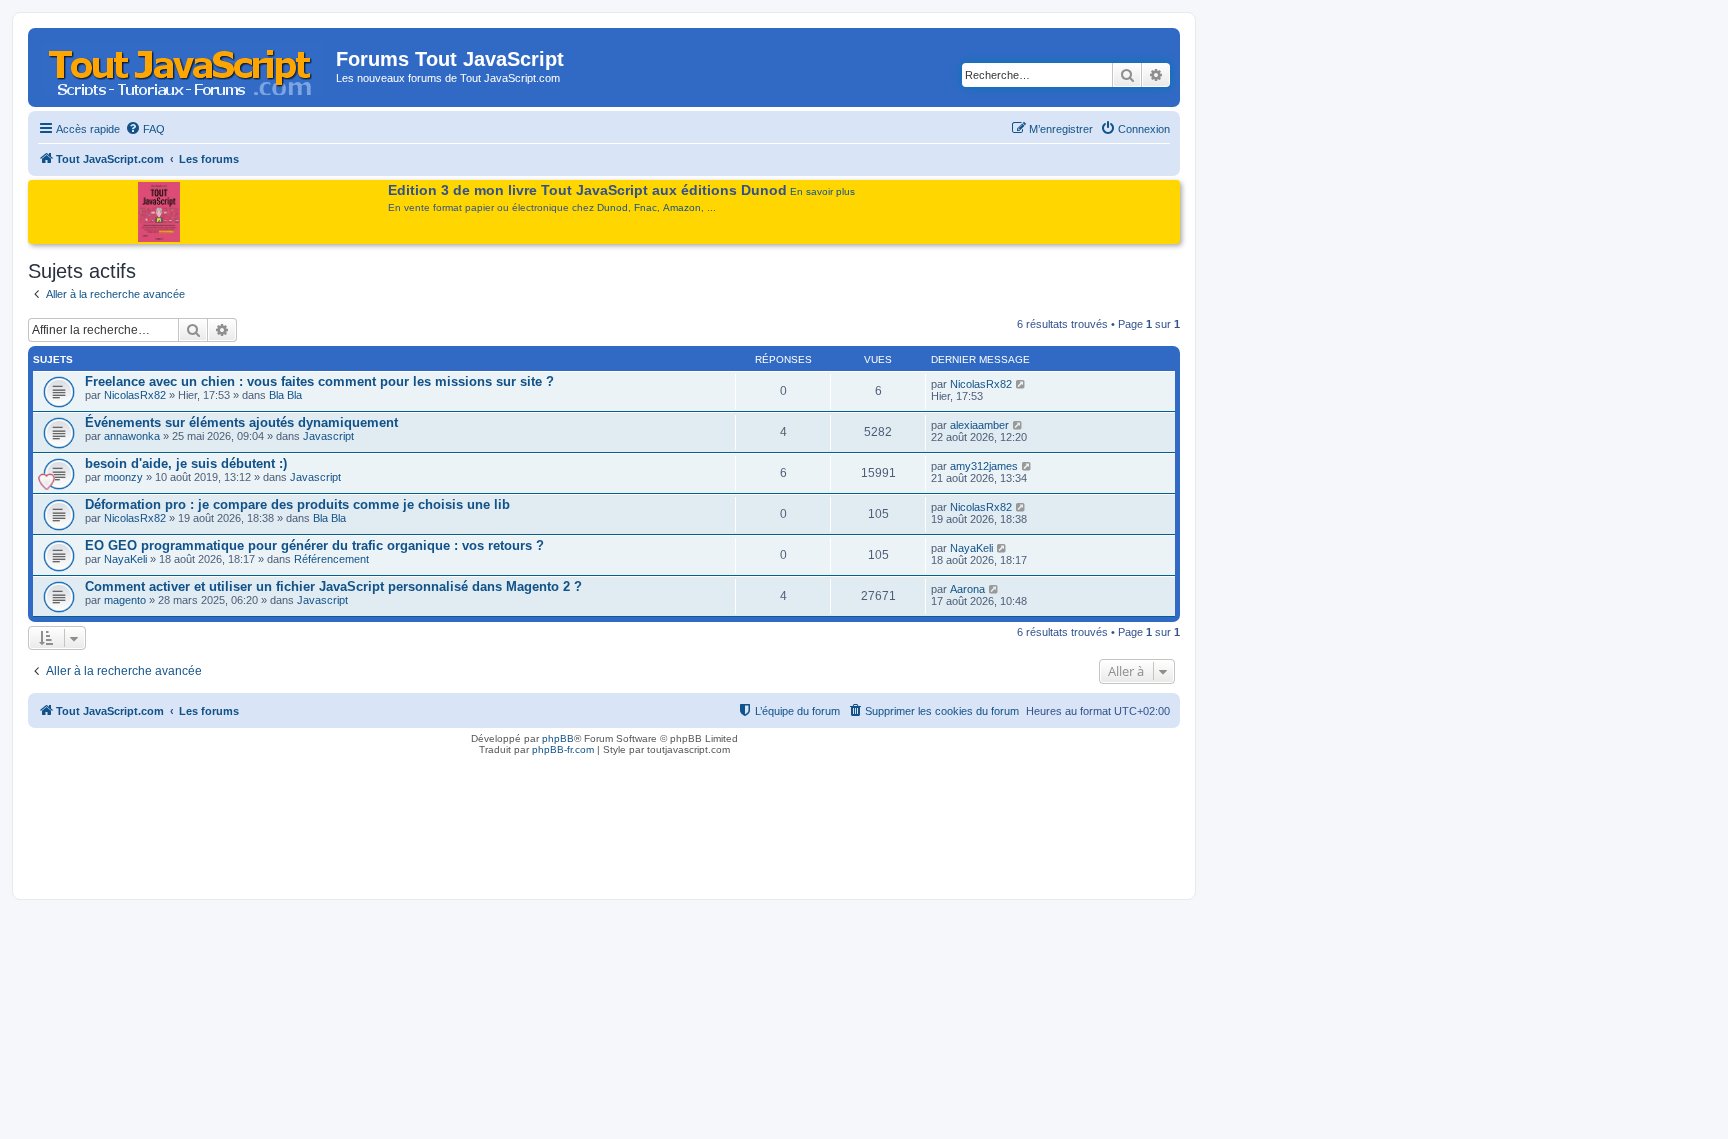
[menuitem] (145, 129)
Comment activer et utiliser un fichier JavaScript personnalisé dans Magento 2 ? (333, 586)
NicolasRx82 (135, 395)
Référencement (331, 559)
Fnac (645, 207)
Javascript (328, 436)
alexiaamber (979, 425)
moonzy (123, 477)
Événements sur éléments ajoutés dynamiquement (241, 422)
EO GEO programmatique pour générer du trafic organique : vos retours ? (314, 545)
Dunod (612, 207)
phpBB (558, 738)
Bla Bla (285, 395)
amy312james (984, 466)
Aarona (967, 589)
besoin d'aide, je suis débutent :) (186, 463)
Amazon (682, 207)
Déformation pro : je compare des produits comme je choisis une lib (297, 504)
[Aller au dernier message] (1021, 384)
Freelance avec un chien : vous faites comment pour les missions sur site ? (319, 381)
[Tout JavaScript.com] (184, 65)
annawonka (132, 436)
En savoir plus (822, 191)
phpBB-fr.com (563, 749)
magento (125, 600)
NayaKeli (125, 559)
